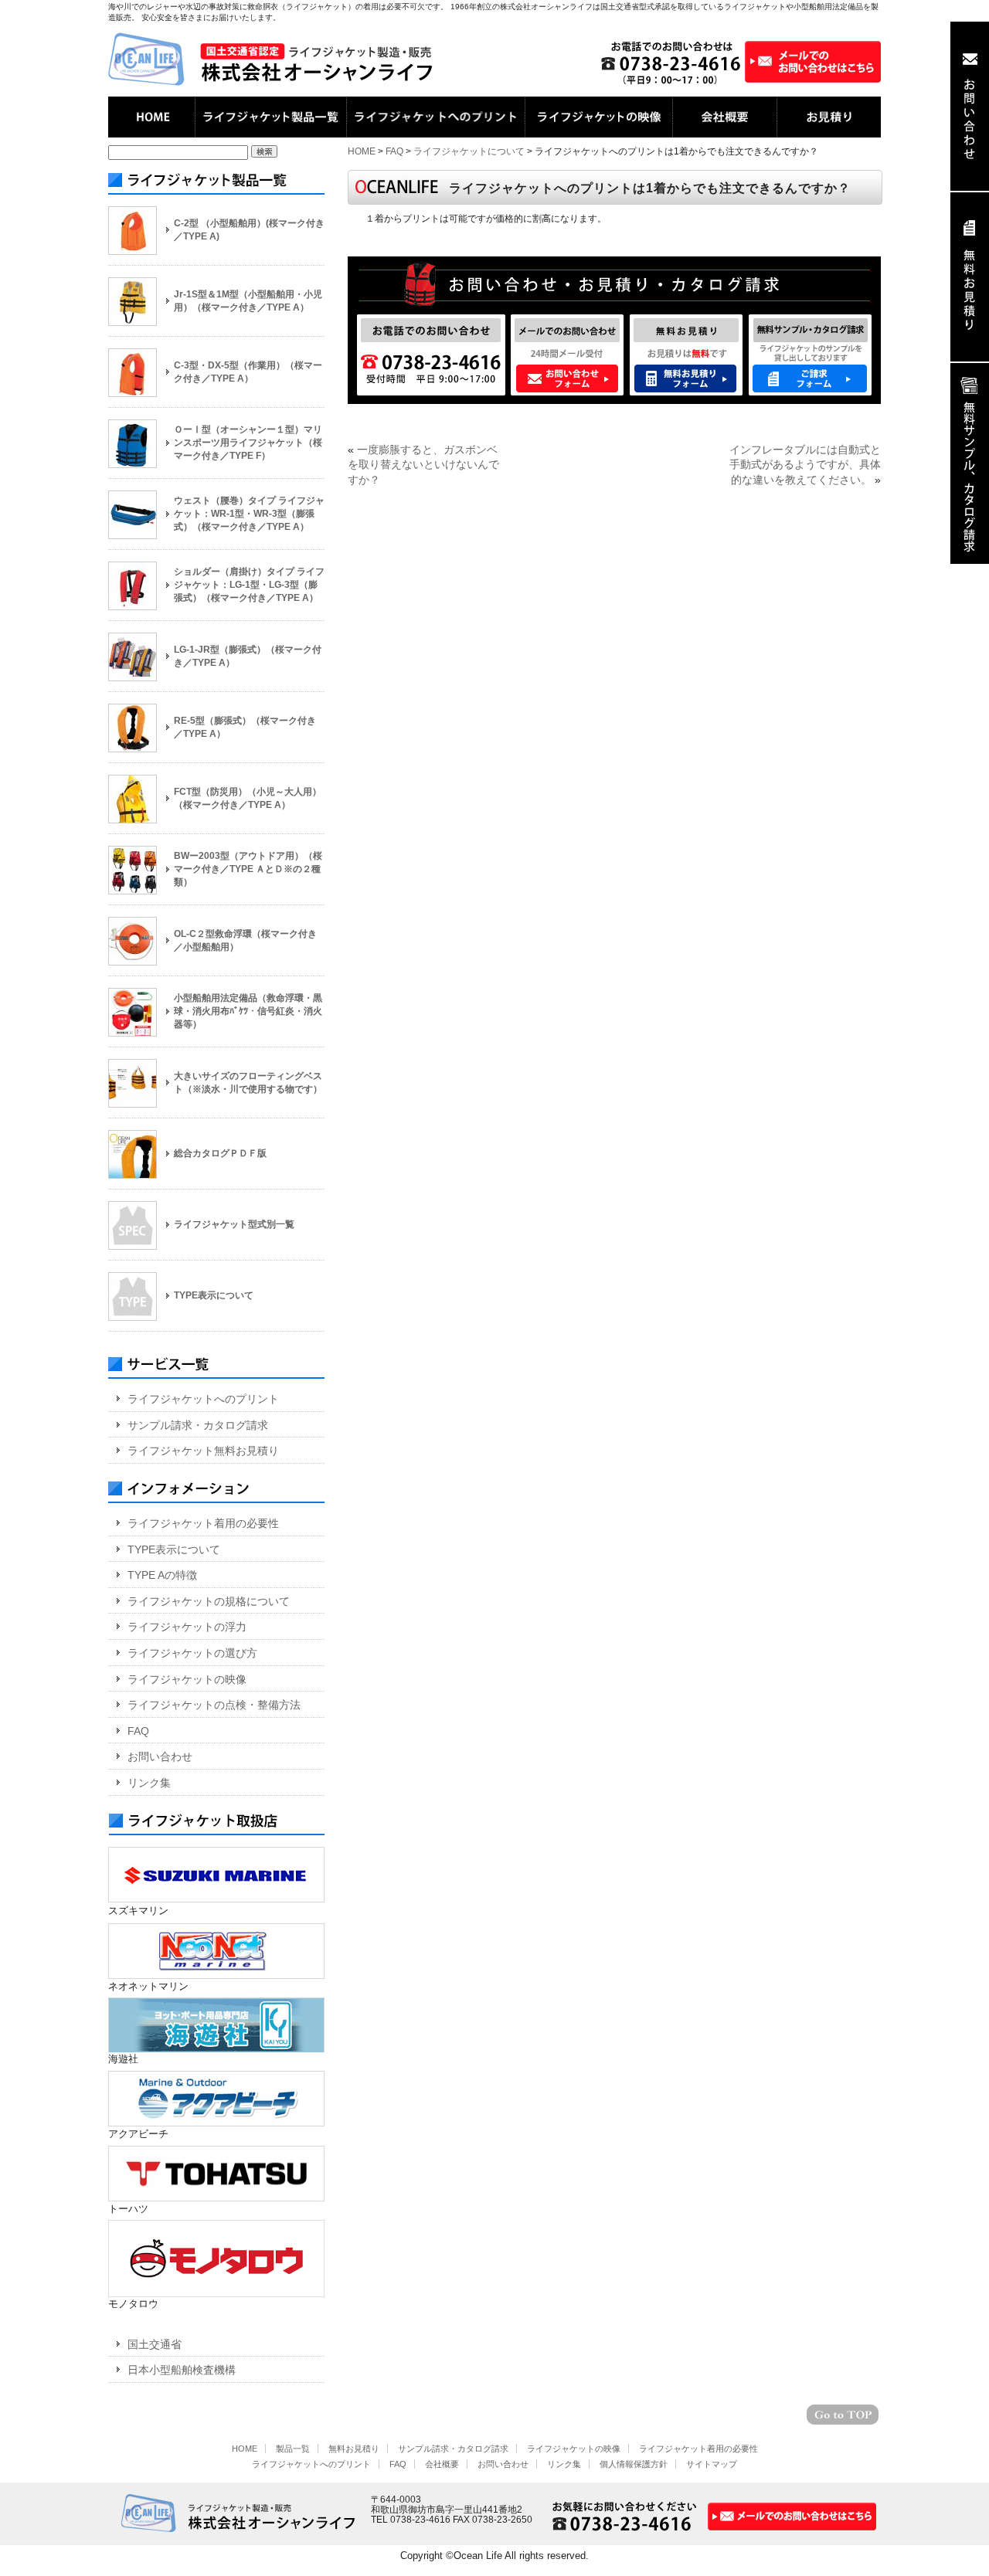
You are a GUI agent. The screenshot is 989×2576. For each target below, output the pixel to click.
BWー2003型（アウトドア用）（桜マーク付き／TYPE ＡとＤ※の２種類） (248, 869)
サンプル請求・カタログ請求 (198, 1425)
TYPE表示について (214, 1295)
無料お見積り (354, 2449)
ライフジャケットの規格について (209, 1601)
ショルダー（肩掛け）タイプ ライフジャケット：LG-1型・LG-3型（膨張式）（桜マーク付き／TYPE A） (249, 585)
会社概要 (442, 2464)
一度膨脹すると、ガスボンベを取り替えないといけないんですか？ (423, 465)
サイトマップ (712, 2464)
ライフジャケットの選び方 (192, 1653)
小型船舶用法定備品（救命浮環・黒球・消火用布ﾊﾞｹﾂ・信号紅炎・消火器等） (248, 1011)
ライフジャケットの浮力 (187, 1627)
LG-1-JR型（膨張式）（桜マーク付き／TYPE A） (248, 656)
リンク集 (149, 1783)
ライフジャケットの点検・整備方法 (214, 1705)
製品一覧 (293, 2449)
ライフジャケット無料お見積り (203, 1451)
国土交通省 (155, 2344)
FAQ (394, 151)
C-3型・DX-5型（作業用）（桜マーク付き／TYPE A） (248, 372)
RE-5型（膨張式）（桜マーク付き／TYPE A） (245, 727)
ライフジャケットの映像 (187, 1679)
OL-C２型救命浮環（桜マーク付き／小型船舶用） (245, 940)
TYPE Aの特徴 (162, 1575)
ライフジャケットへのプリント (203, 1399)
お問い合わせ (160, 1756)
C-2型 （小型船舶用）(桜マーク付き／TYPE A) (249, 230)
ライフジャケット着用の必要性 (203, 1523)
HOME (362, 151)
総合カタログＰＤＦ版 (220, 1153)
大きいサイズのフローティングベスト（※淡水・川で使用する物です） (248, 1083)
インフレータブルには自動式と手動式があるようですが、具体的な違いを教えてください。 (805, 465)
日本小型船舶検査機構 (182, 2370)
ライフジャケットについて (469, 151)
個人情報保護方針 (634, 2464)
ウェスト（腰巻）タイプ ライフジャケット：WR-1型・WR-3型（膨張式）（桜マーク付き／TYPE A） (249, 514)
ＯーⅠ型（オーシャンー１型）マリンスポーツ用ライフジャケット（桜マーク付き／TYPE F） (248, 443)
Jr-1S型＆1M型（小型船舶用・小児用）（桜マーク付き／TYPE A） (248, 301)
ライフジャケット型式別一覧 (234, 1224)
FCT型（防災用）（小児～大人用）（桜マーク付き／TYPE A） (248, 798)
